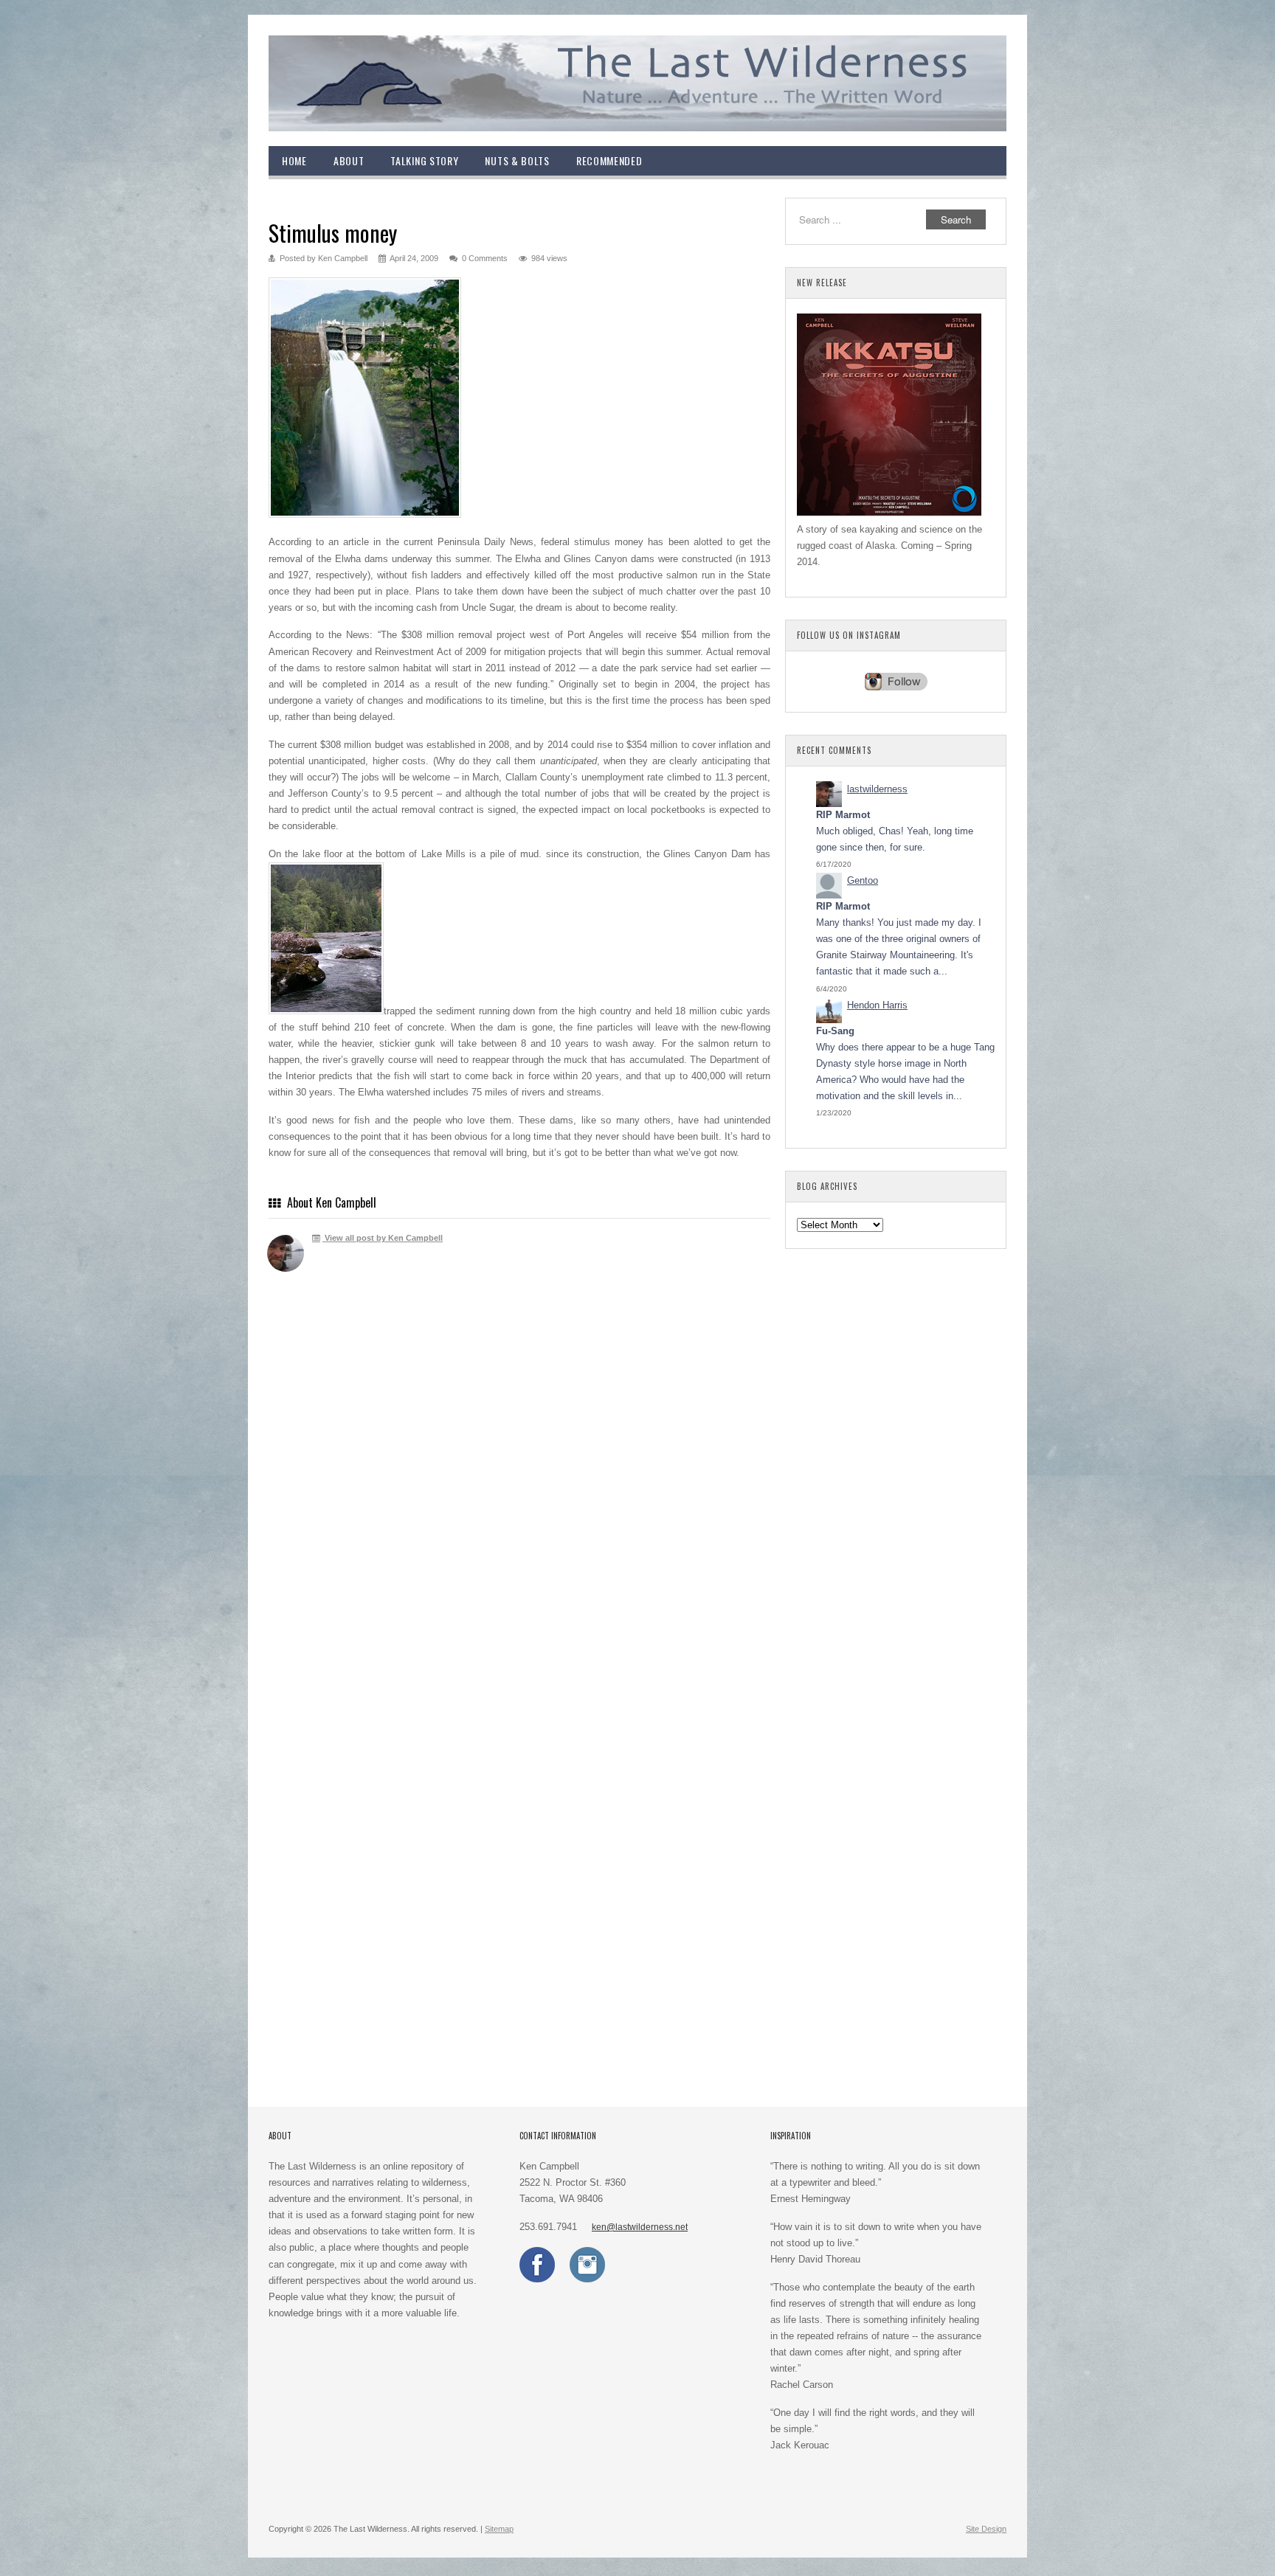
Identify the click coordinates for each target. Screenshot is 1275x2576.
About (349, 160)
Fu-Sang (835, 1031)
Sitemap (499, 2529)
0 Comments (485, 258)
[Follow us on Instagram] (587, 2279)
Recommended (609, 160)
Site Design (986, 2529)
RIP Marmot (843, 815)
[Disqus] (519, 1499)
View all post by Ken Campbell (383, 1238)
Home (294, 160)
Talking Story (424, 160)
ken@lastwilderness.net (640, 2227)
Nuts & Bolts (517, 160)
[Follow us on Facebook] (537, 2279)
